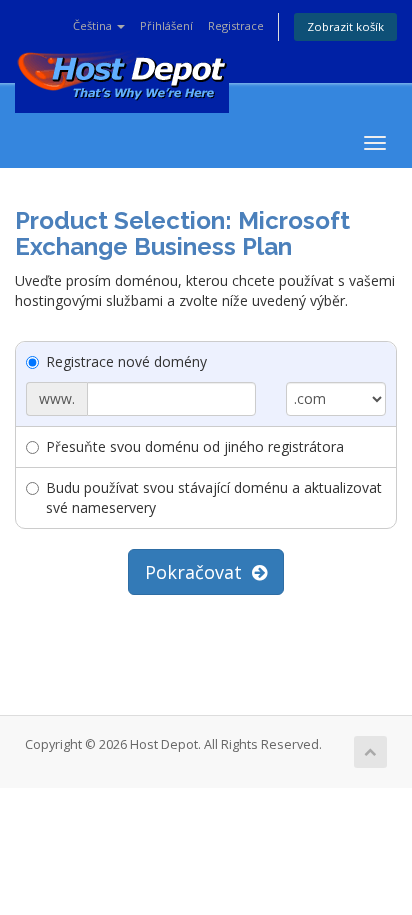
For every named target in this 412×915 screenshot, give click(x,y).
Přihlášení (166, 25)
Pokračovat (198, 572)
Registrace (236, 25)
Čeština (94, 25)
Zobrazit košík (345, 26)
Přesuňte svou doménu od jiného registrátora (195, 446)
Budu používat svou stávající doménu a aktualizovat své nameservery (214, 497)
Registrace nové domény (126, 361)
